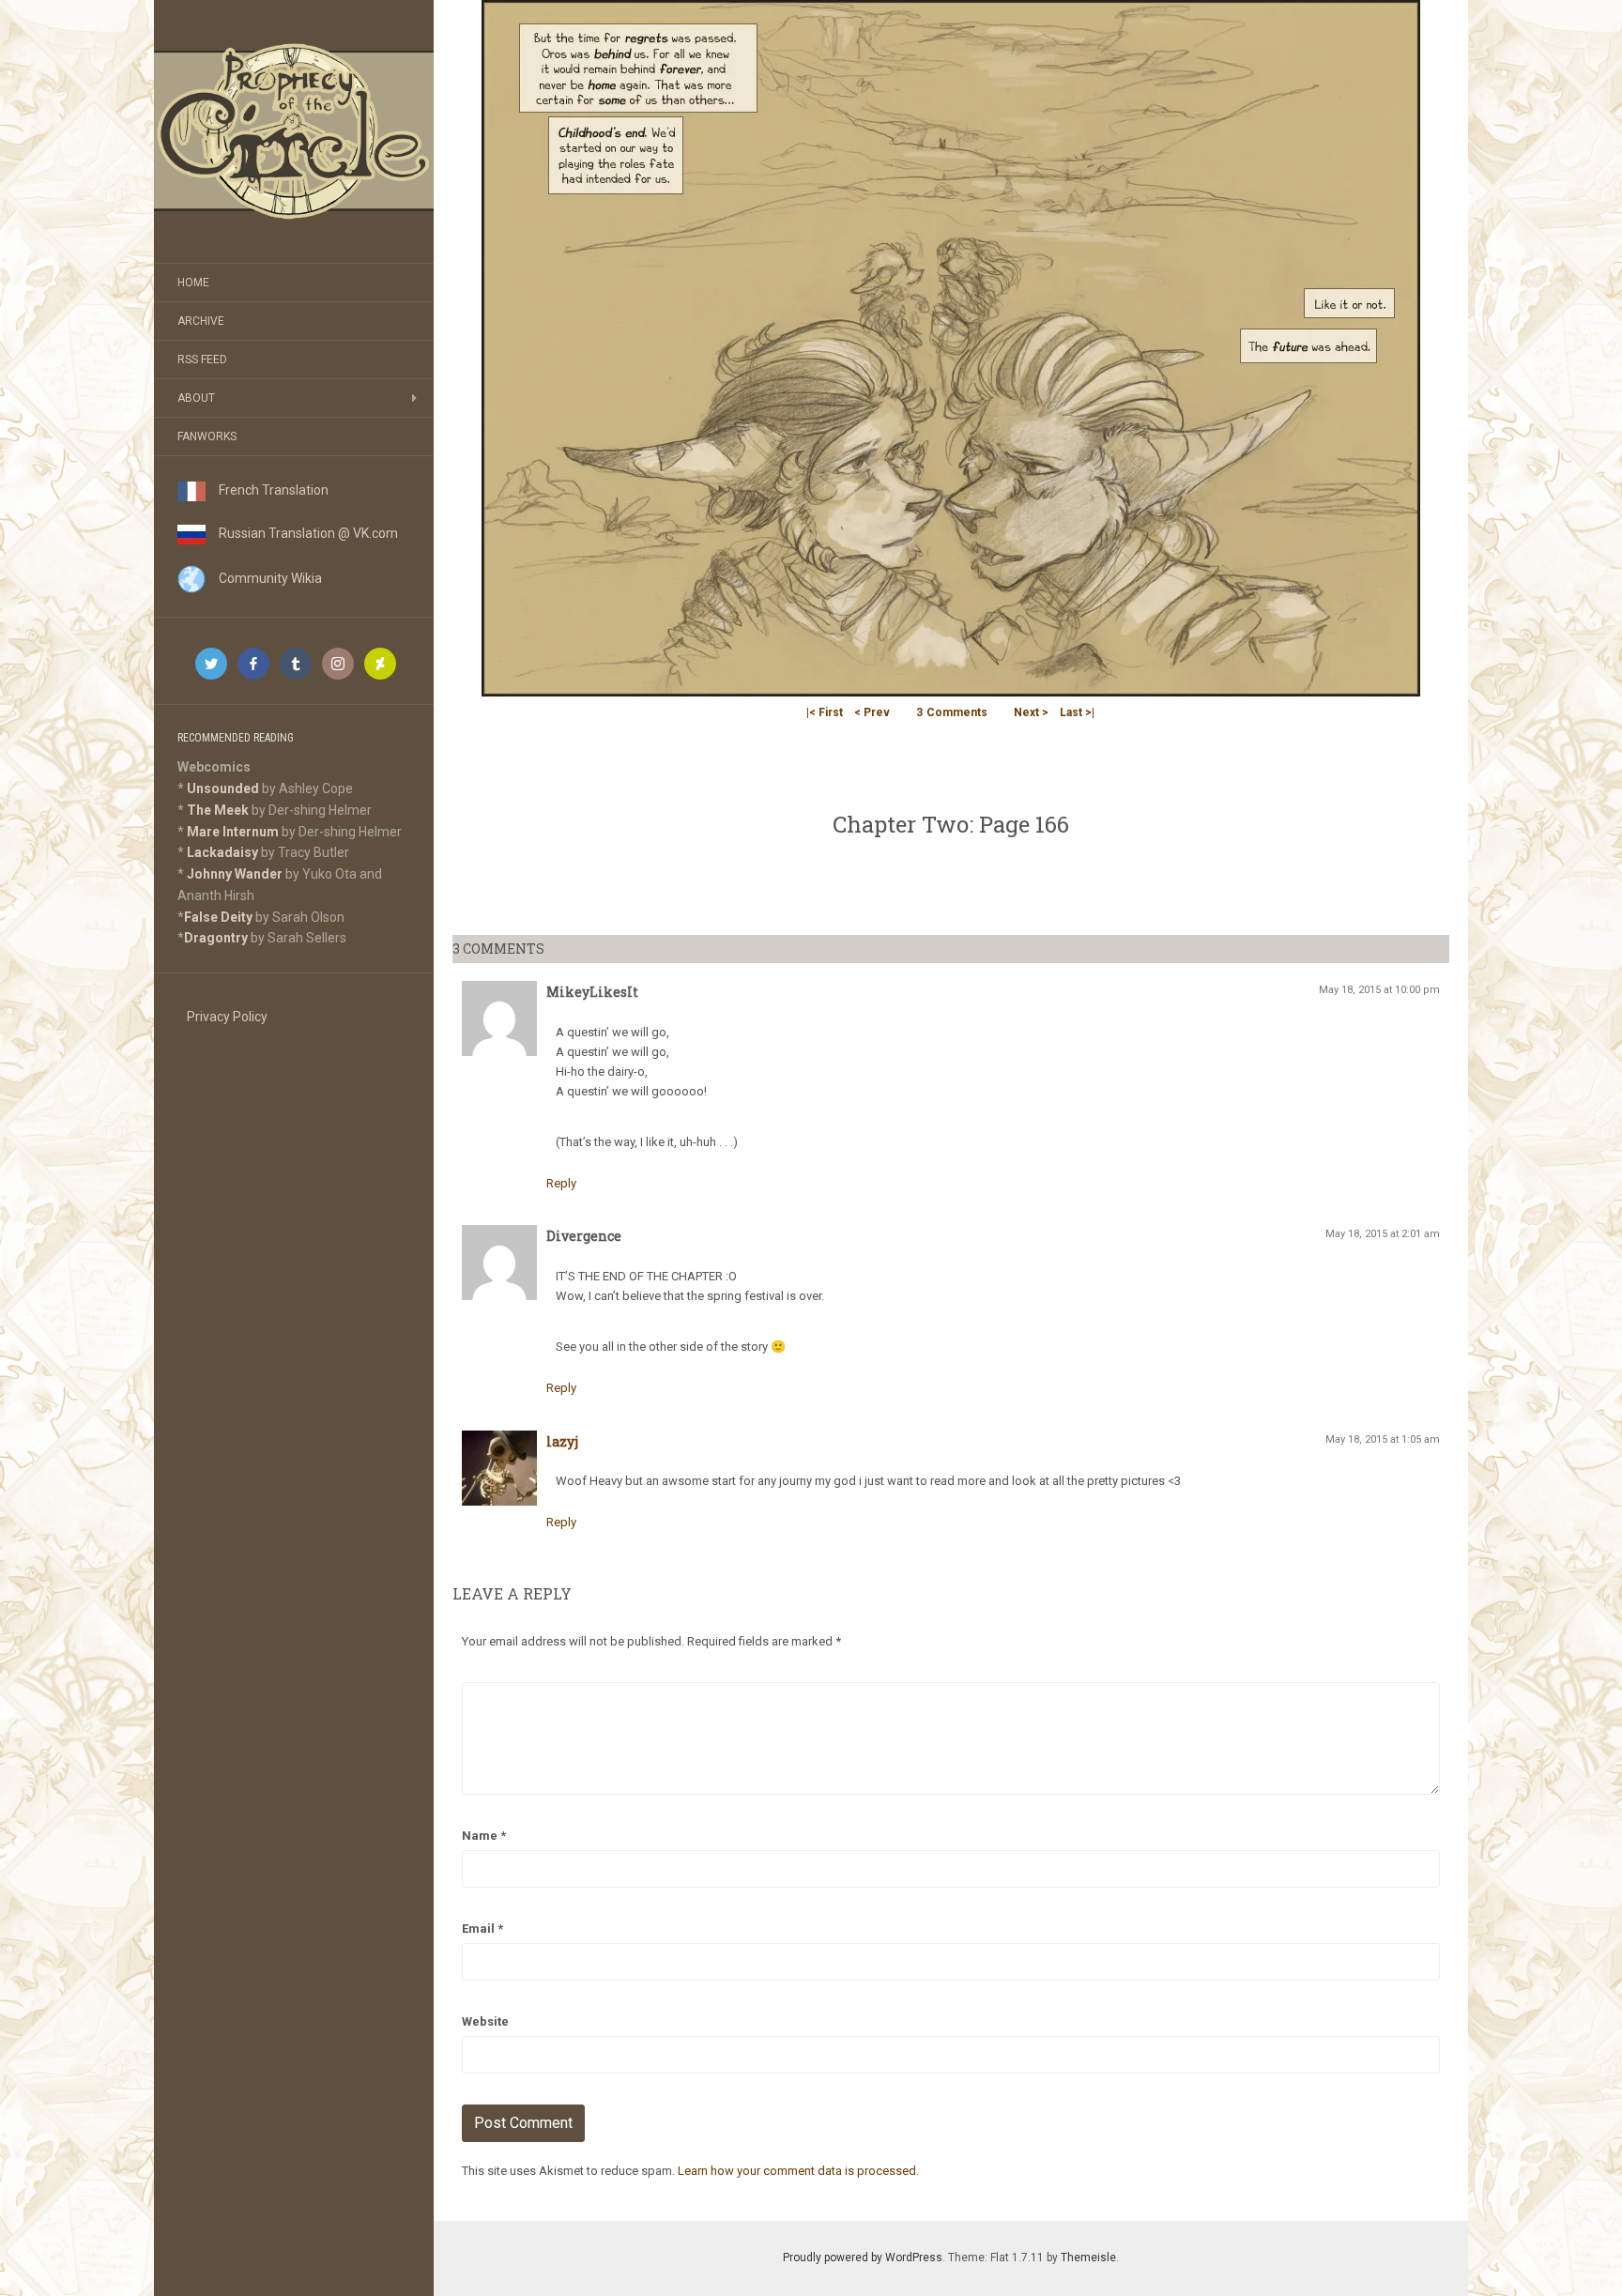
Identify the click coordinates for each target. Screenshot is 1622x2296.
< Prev (872, 712)
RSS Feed (202, 360)
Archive (201, 321)
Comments (952, 712)
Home (193, 283)
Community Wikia (264, 578)
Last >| (1077, 712)
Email (482, 1929)
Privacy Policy (227, 1017)
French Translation (267, 490)
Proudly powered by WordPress (863, 2258)
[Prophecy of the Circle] (294, 131)
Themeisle (1088, 2258)
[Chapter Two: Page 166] (951, 347)
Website (485, 2021)
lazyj (562, 1441)
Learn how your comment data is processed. (798, 2171)
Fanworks (207, 436)
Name (484, 1836)
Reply (561, 1183)
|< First (825, 712)
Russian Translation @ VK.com (302, 533)
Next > (1031, 712)
